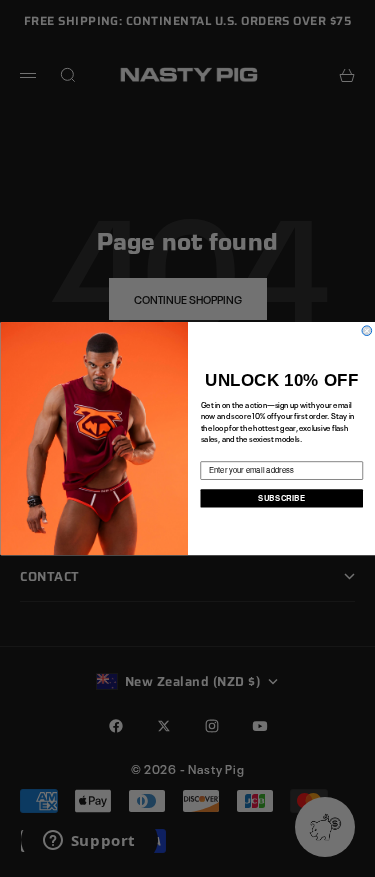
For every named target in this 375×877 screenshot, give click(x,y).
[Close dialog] (367, 331)
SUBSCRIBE (281, 497)
